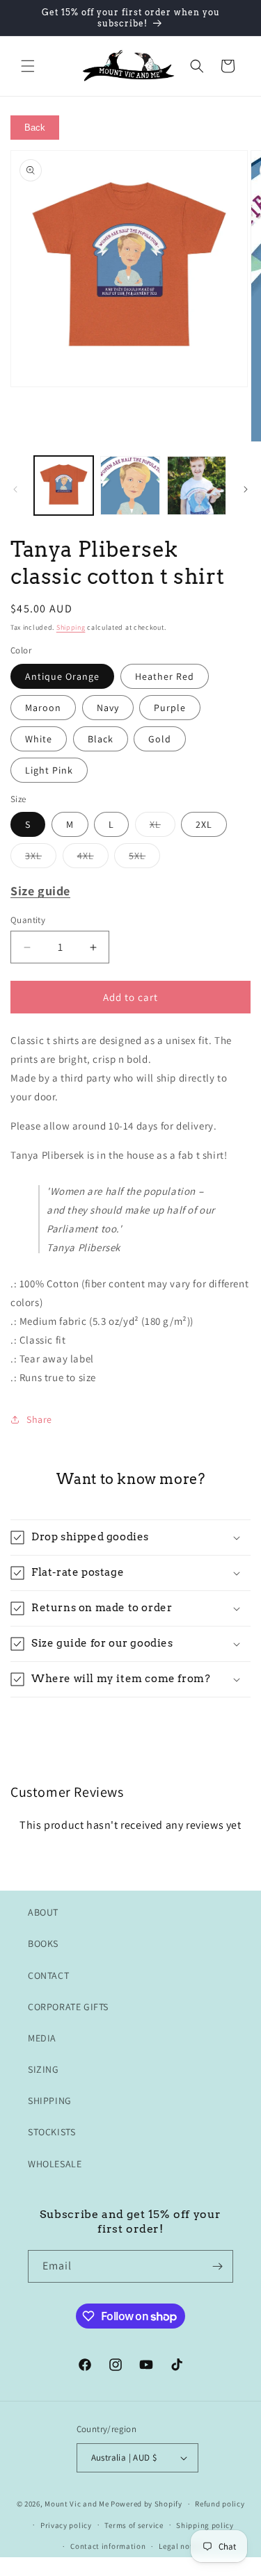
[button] (28, 66)
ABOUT (43, 1912)
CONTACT (48, 1975)
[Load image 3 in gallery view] (197, 486)
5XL (144, 858)
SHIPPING (50, 2101)
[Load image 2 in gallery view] (130, 486)
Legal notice (181, 2546)
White (39, 739)
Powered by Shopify (147, 2504)
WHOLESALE (55, 2164)
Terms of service (134, 2525)
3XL (41, 858)
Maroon (43, 708)
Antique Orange (62, 676)
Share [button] (39, 1419)
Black (101, 739)
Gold (160, 739)
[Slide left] (15, 489)
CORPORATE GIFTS (68, 2007)
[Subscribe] (217, 2266)
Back (35, 128)
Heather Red (165, 676)
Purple (170, 708)
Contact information (108, 2546)
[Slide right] (246, 489)
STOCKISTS (52, 2132)
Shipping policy (205, 2525)
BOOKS (43, 1943)
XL (163, 827)
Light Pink (49, 770)
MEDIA (42, 2038)
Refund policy (220, 2504)
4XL (93, 858)
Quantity (28, 920)
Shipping (71, 627)
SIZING (43, 2069)
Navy (108, 708)
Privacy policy (66, 2525)
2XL (204, 824)
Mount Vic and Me (77, 2504)
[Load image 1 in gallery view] (64, 486)
